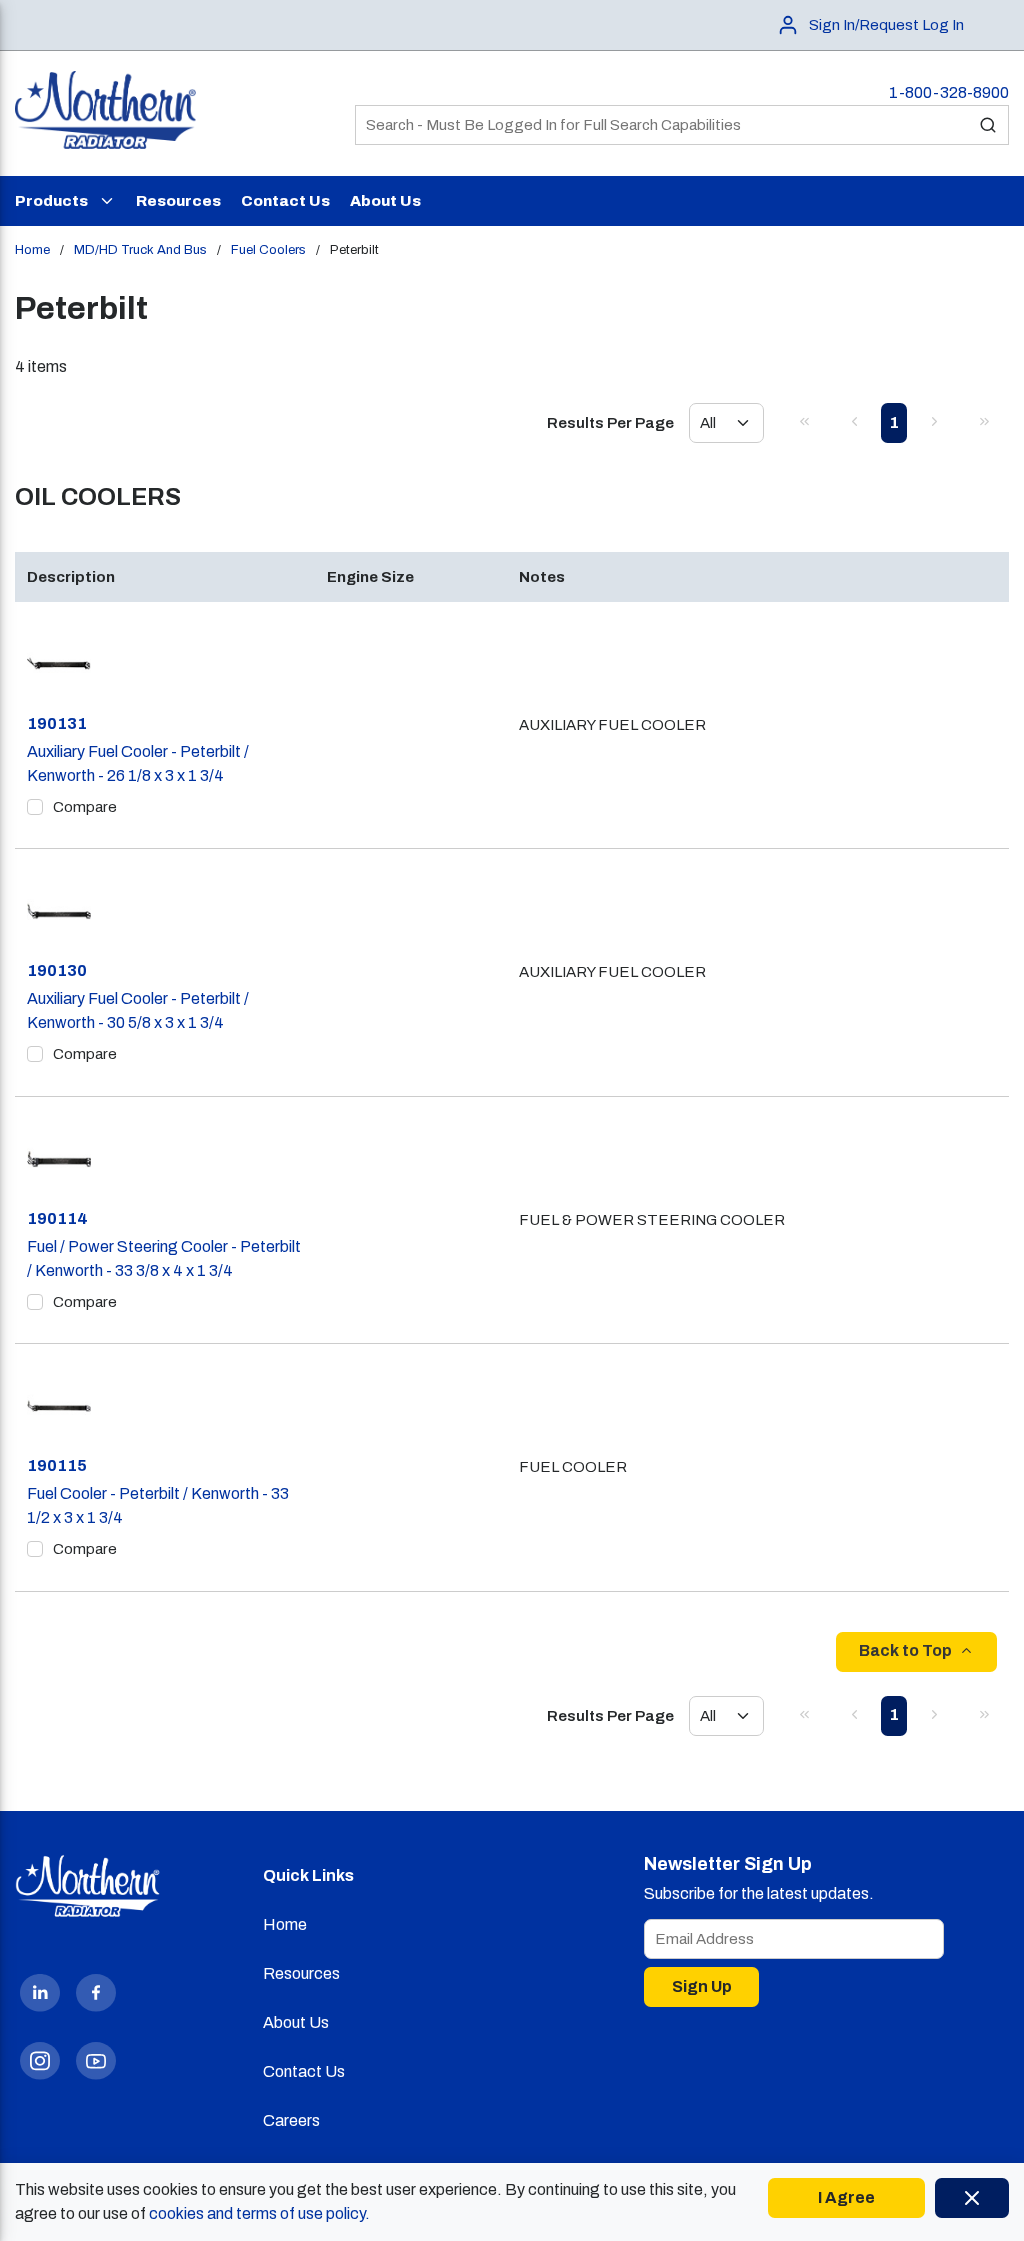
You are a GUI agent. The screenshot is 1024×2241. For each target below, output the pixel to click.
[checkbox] (35, 807)
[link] (804, 421)
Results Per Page (610, 423)
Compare (85, 807)
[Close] (972, 2198)
